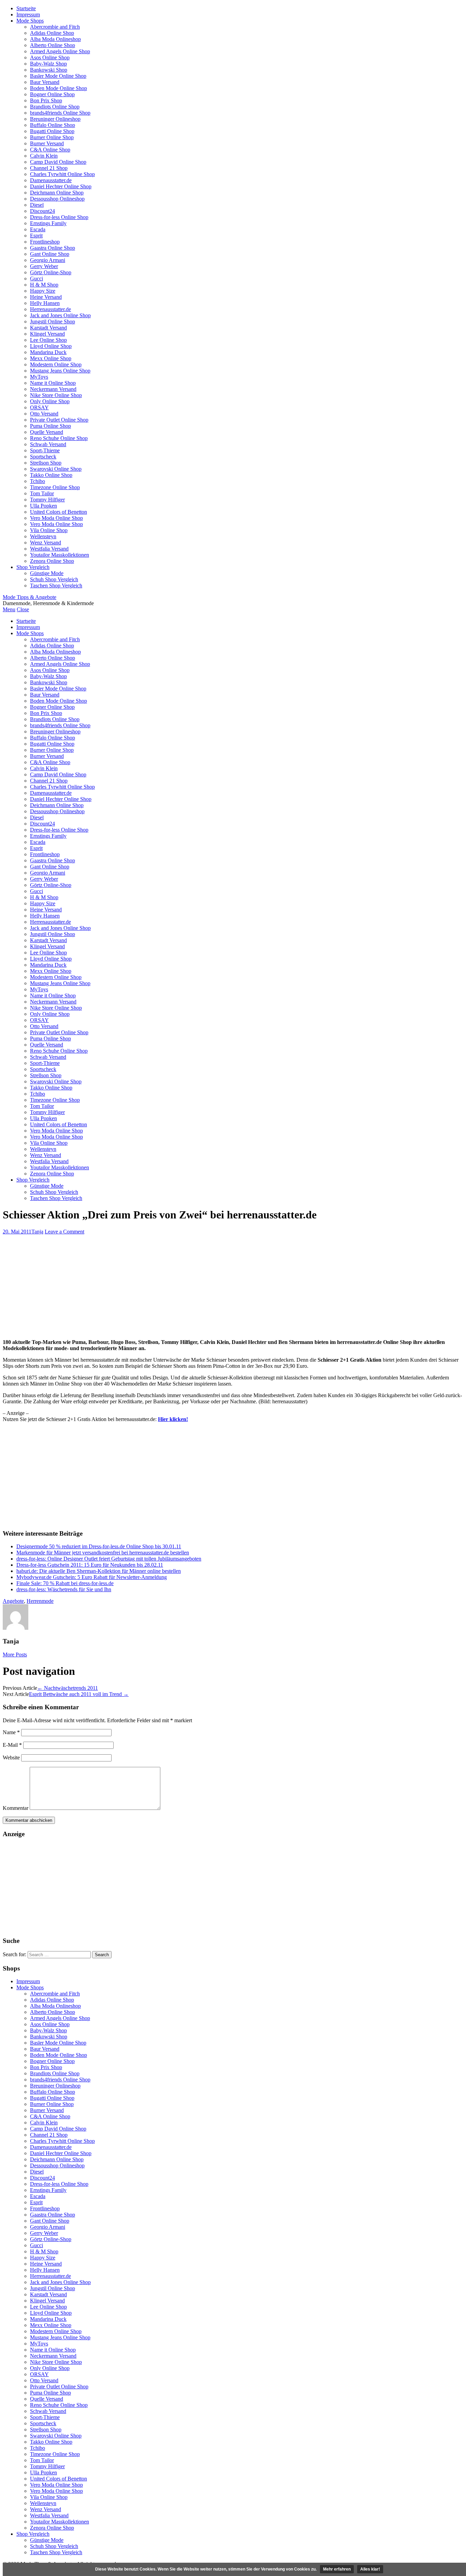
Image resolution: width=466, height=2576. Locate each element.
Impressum (28, 14)
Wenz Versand (46, 543)
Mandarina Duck (48, 352)
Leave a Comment (64, 1232)
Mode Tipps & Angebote (30, 597)
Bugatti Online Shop (52, 131)
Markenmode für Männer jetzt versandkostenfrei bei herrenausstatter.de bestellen (103, 1553)
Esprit (36, 236)
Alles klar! (370, 2569)
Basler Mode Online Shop (58, 76)
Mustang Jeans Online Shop (60, 371)
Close (23, 609)
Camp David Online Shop (58, 162)
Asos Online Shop (50, 57)
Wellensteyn (43, 536)
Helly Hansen (45, 303)
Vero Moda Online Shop (56, 518)
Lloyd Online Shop (51, 346)
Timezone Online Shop (55, 487)
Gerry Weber (44, 266)
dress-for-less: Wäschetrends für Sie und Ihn (64, 1589)
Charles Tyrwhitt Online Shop (62, 174)
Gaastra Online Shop (53, 248)
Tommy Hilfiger (47, 500)
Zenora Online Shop (52, 561)
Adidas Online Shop (52, 33)
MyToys (39, 377)
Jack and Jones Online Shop (60, 315)
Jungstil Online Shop (53, 321)
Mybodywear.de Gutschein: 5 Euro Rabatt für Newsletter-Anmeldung (92, 1577)
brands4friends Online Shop (60, 113)
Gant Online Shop (50, 254)
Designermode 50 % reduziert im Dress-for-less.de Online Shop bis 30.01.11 (99, 1546)
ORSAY (39, 407)
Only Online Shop (50, 401)
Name (11, 1732)
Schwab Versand (48, 444)
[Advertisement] (233, 1286)
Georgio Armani (48, 260)
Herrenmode (40, 1601)
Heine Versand (46, 297)
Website (11, 1758)
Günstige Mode (47, 573)
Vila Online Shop (49, 530)
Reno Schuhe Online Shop (59, 438)
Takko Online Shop (51, 475)
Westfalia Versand (49, 549)
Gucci (37, 279)
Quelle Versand (47, 432)
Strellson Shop (46, 463)
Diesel (37, 205)
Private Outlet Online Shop (59, 420)
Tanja (37, 1232)
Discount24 (42, 211)
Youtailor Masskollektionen (60, 555)
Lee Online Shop (48, 340)
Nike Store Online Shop (56, 395)
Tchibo (38, 481)
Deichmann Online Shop (57, 193)
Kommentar (16, 1808)
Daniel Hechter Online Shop (61, 186)
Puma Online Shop (50, 426)
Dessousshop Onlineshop (57, 199)
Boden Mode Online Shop (59, 88)
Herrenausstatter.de (50, 309)
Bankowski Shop (49, 70)
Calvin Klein (44, 156)
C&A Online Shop (50, 150)
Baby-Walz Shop (48, 64)
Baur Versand (45, 82)
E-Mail (12, 1745)
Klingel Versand (47, 334)
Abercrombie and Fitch (55, 27)
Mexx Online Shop (51, 358)
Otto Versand (44, 414)
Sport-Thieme (45, 450)
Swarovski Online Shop (56, 469)
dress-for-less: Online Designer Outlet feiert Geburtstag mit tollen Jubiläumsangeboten (109, 1559)
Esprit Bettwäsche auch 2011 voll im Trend (79, 1694)
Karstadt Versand (48, 328)
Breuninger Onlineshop (55, 119)
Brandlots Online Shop (55, 107)
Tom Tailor (42, 493)
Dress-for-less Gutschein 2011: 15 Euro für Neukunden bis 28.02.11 (90, 1565)
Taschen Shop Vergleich (56, 586)
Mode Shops (30, 21)
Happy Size (43, 291)
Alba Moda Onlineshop (55, 39)
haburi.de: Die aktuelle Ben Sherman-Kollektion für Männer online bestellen (99, 1571)
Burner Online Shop (52, 137)
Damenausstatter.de (51, 180)
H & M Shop (44, 285)
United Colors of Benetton (59, 512)
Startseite (26, 8)
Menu (9, 609)
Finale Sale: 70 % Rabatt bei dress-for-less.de (65, 1583)
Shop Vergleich (33, 567)
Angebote (13, 1601)
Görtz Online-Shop (51, 272)
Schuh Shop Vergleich (54, 579)
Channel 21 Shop (49, 168)
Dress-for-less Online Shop (59, 217)
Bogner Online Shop (52, 94)
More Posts (15, 1655)
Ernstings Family (48, 223)
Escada (38, 229)
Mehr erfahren (337, 2569)
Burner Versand (47, 143)
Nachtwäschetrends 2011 (68, 1688)
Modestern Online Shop (56, 364)
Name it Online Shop (53, 383)
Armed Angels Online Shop (60, 51)
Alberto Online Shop (53, 45)
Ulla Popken (43, 506)
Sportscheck (43, 457)
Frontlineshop (45, 242)
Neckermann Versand (53, 389)
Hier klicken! (173, 1419)
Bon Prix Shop (46, 100)
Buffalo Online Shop (53, 125)
